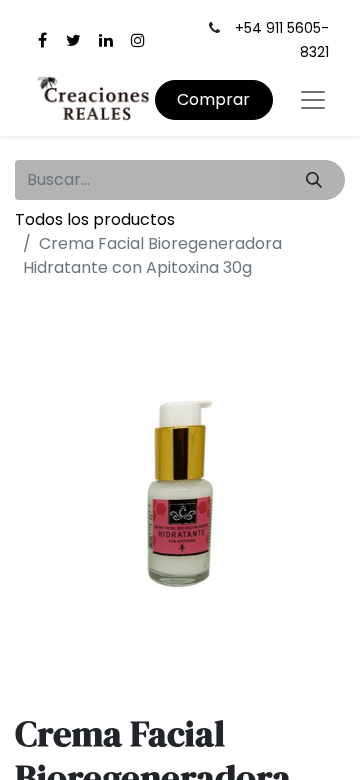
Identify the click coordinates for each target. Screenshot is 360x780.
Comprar (213, 99)
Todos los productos (95, 219)
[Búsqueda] (314, 180)
